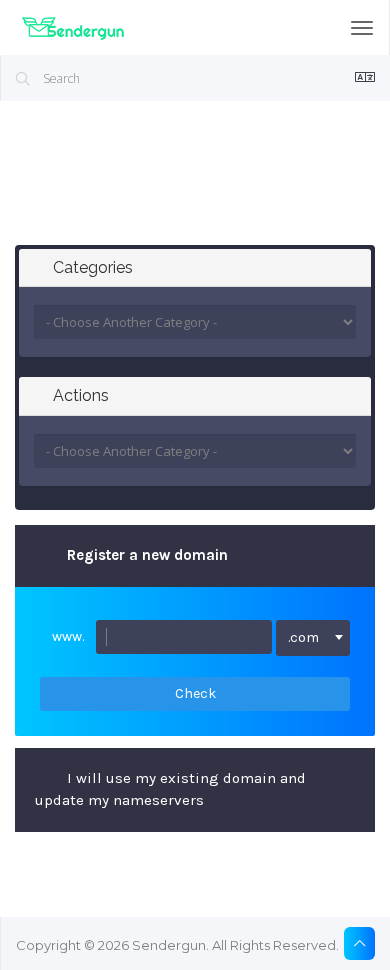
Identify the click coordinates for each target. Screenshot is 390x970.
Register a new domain (147, 555)
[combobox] (313, 638)
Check (195, 693)
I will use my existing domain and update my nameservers (170, 789)
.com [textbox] (303, 637)
